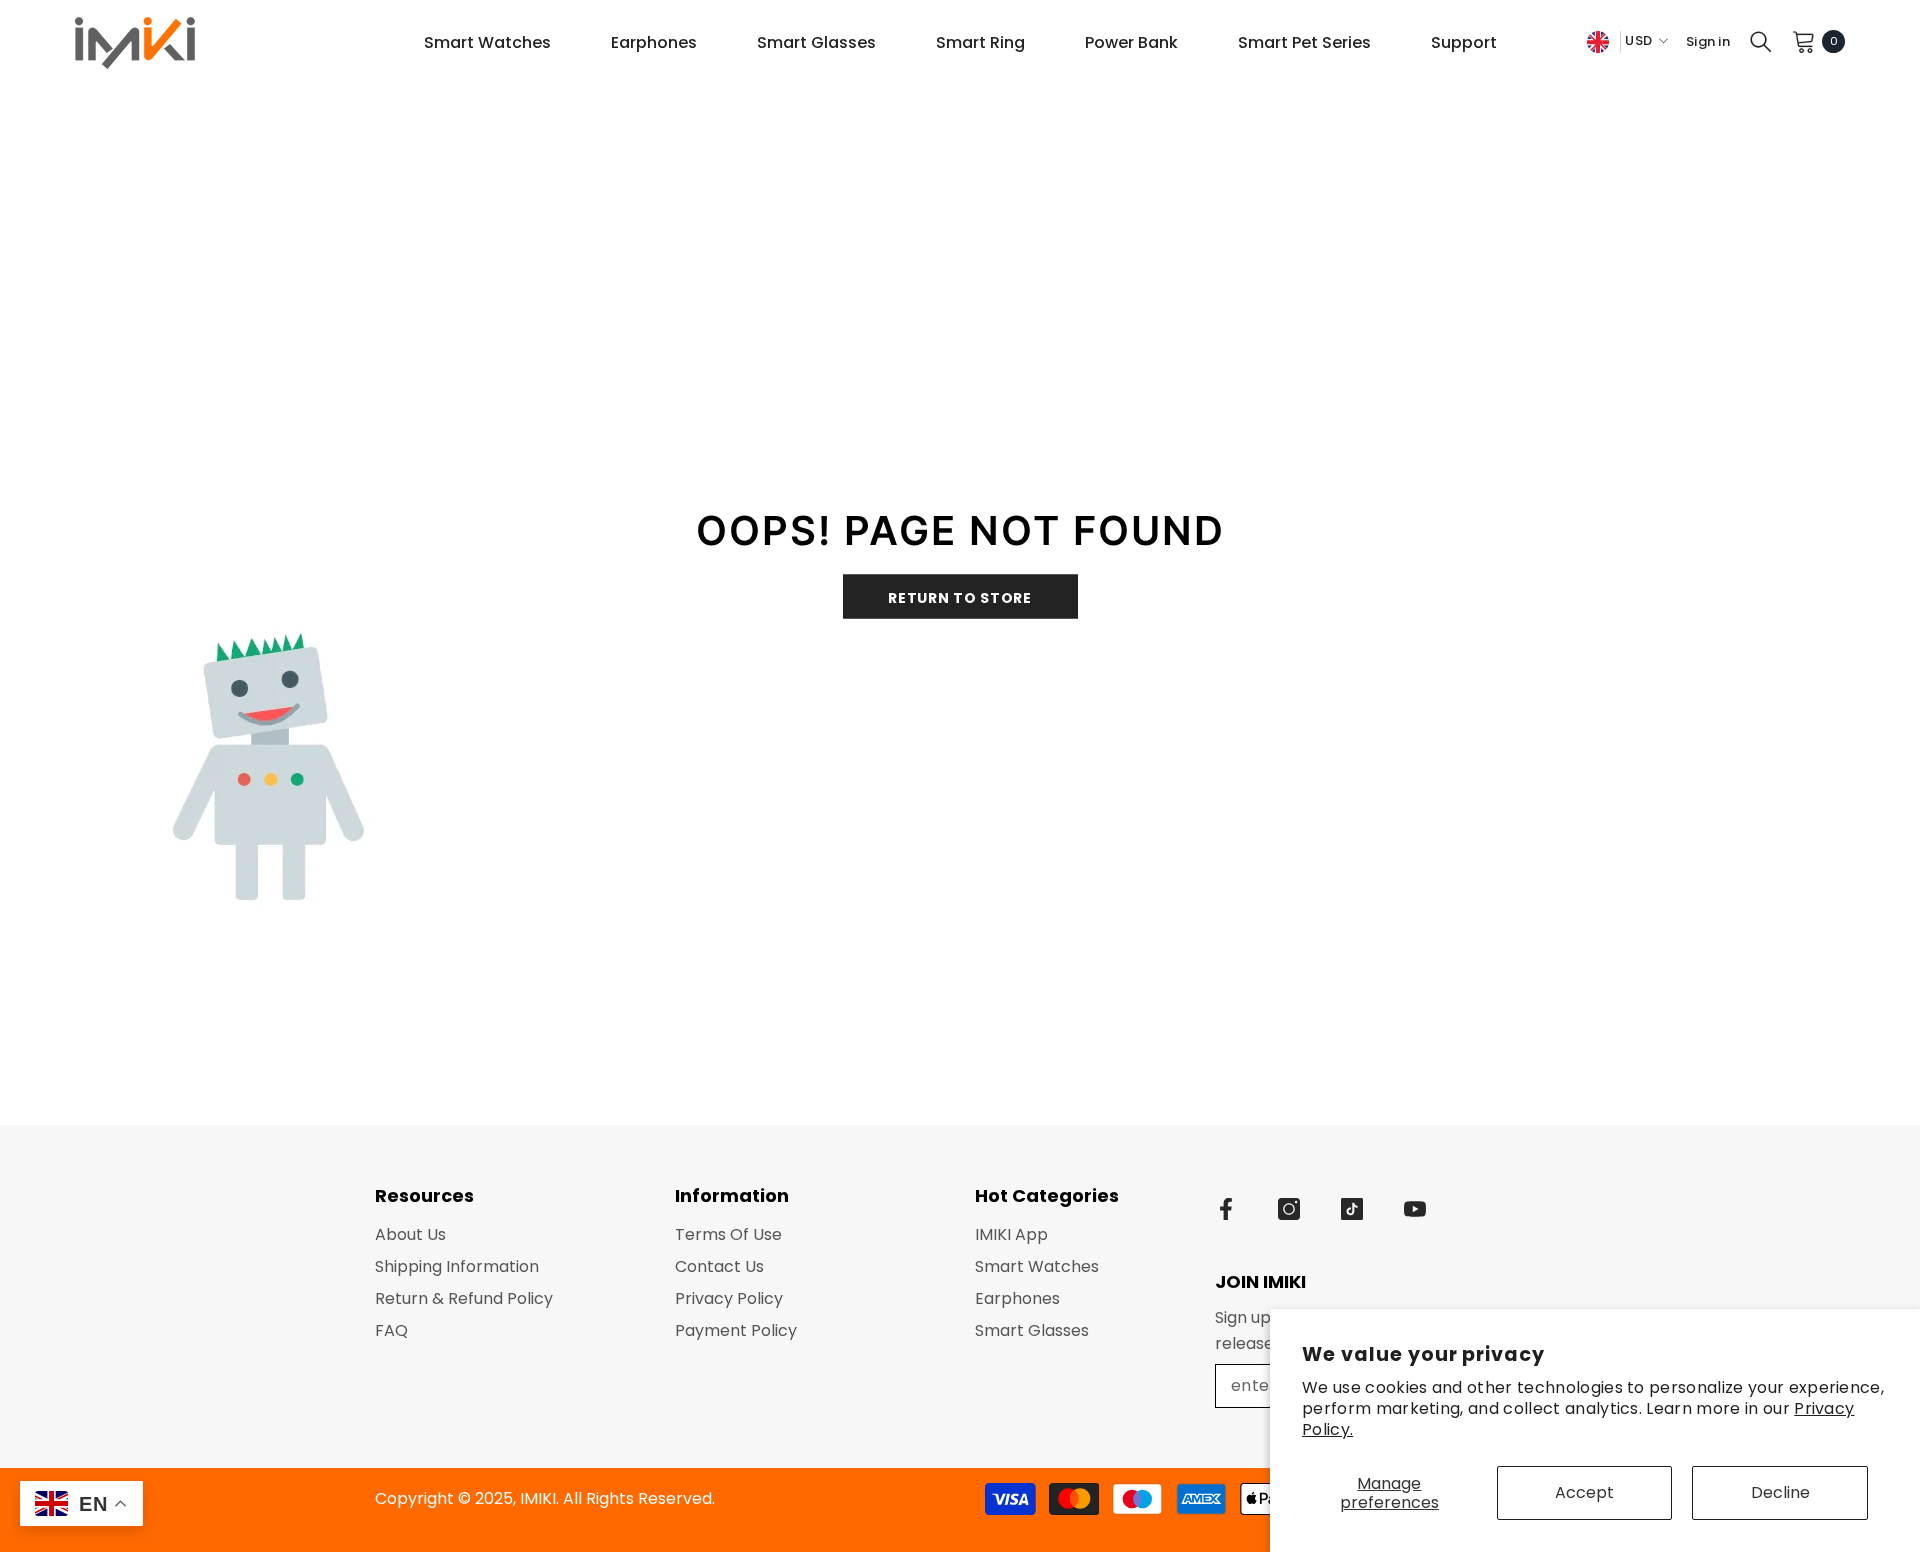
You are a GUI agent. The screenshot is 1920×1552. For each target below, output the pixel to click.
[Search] (1761, 41)
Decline (1780, 1492)
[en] (1598, 41)
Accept (1584, 1492)
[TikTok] (1352, 1209)
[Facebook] (1226, 1209)
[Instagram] (1289, 1209)
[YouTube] (1415, 1209)
